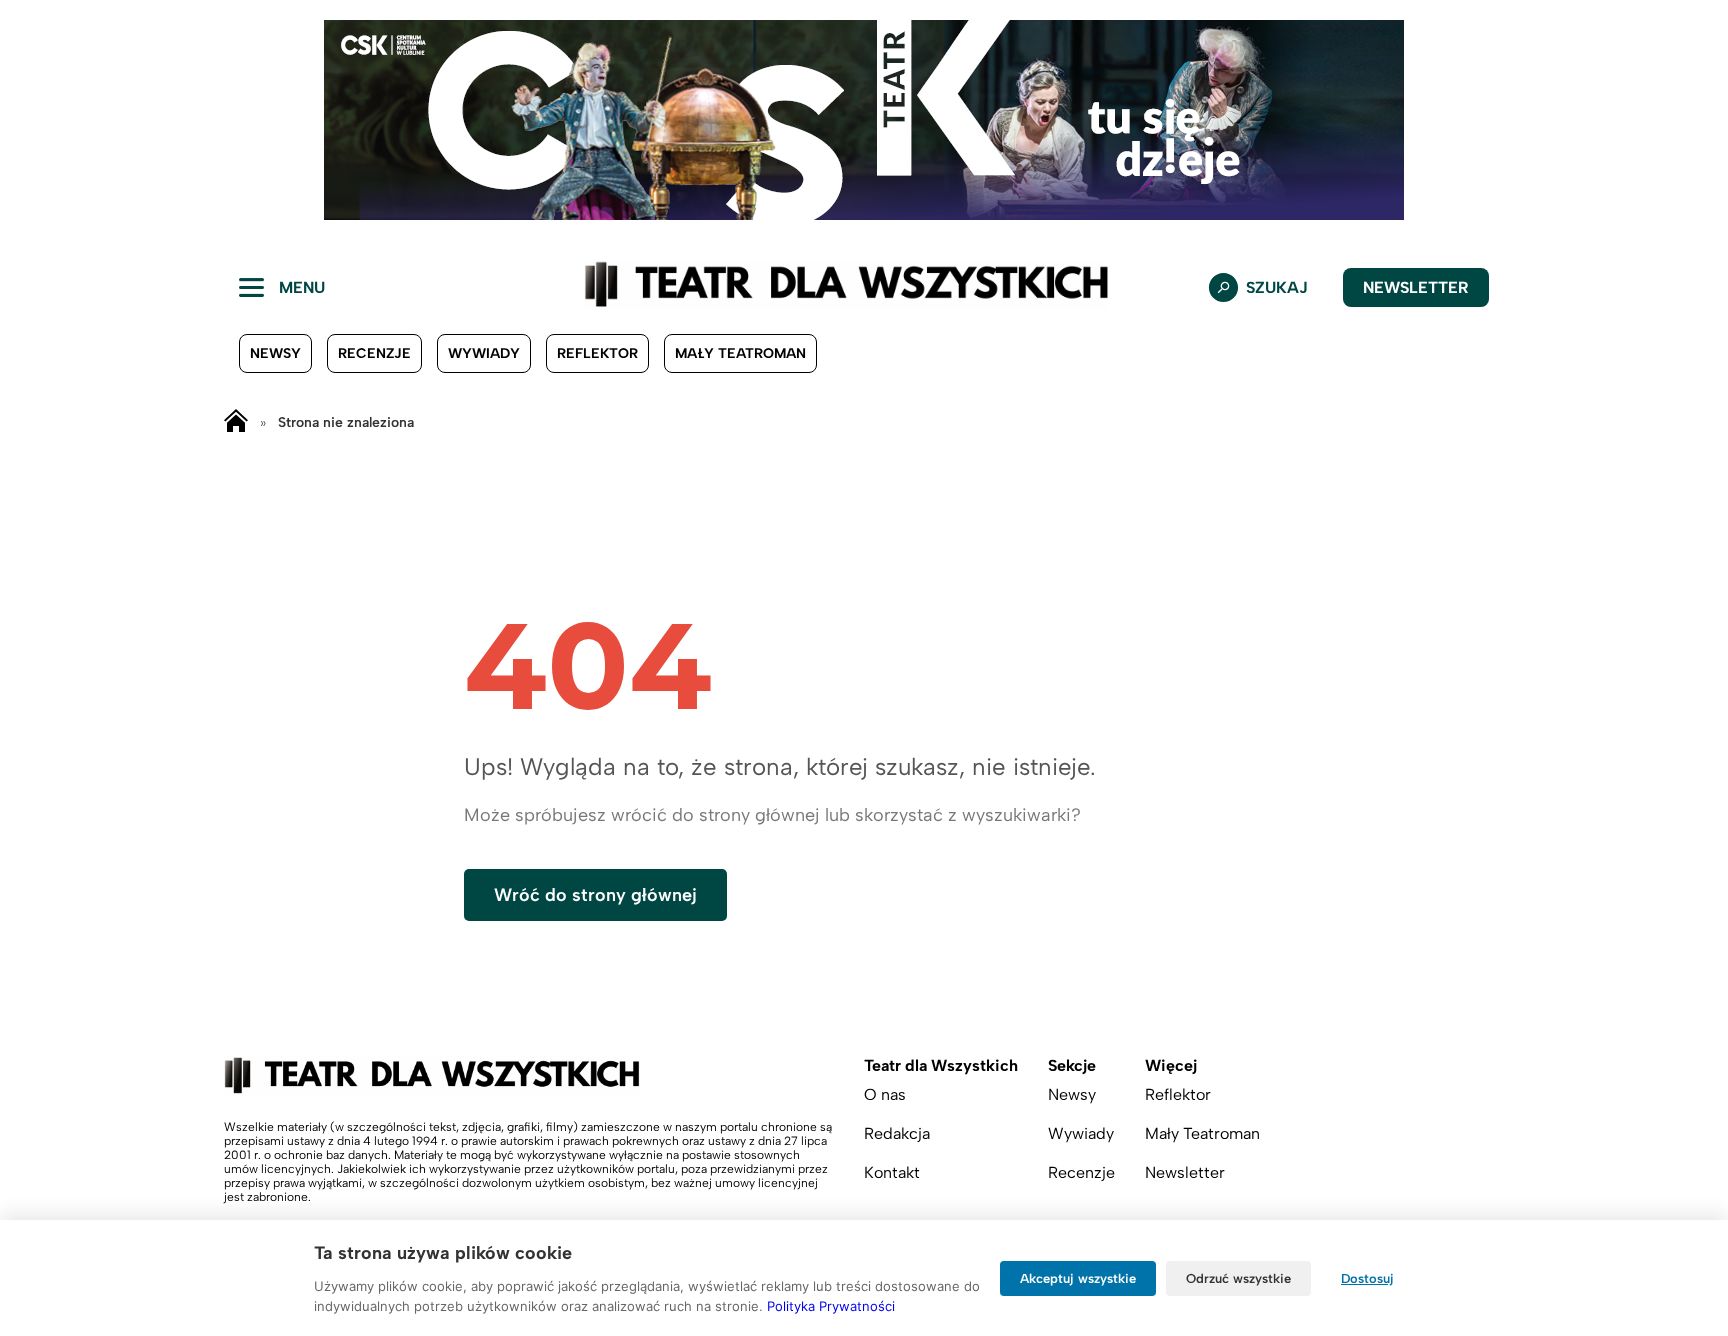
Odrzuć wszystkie (1238, 1278)
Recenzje (374, 353)
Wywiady (484, 353)
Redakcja (897, 1133)
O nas (885, 1094)
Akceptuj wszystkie (1078, 1278)
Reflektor (597, 353)
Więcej (1171, 1065)
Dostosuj (1367, 1278)
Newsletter (1416, 287)
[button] (31, 120)
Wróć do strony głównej (595, 895)
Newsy (275, 353)
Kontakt (892, 1172)
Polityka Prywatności (831, 1306)
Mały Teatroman (740, 353)
